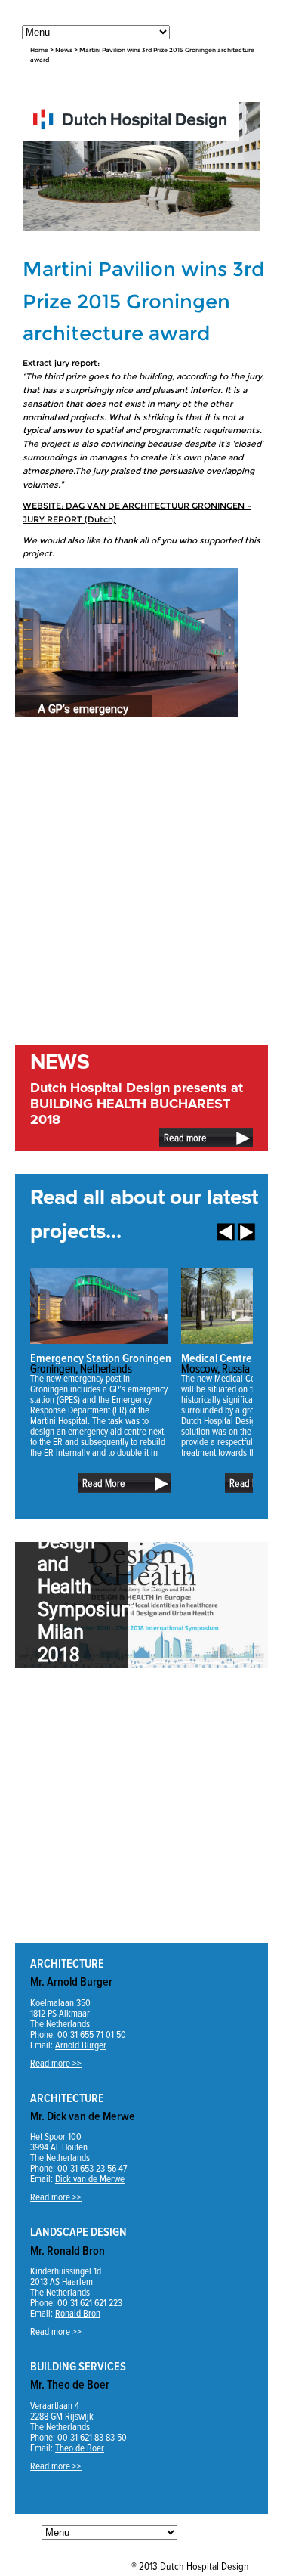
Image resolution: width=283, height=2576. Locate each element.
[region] (126, 643)
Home (39, 50)
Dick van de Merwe (90, 2180)
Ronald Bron (78, 2314)
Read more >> (56, 2064)
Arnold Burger (81, 2046)
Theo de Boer (80, 2449)
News (64, 50)
